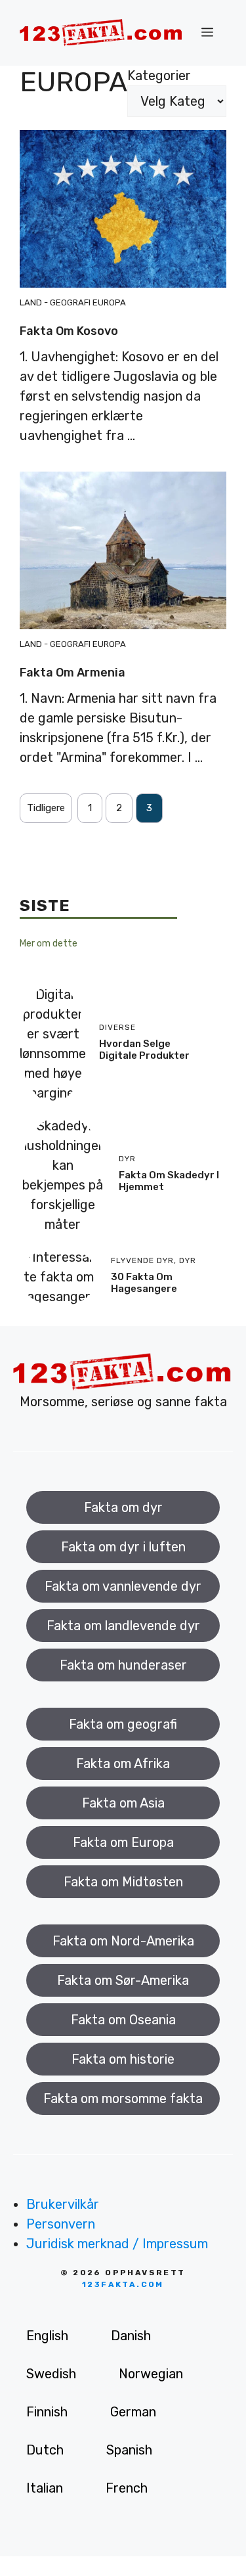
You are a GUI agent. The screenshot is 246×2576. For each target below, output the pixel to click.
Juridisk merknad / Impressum (117, 2244)
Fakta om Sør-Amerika (123, 1980)
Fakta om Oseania (123, 2020)
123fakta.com (123, 2284)
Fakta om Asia (123, 1803)
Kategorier (159, 76)
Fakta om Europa (123, 1842)
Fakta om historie (123, 2059)
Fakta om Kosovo (69, 331)
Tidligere (46, 808)
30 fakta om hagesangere (144, 1283)
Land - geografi (55, 302)
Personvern (61, 2224)
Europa (109, 302)
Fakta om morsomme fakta (123, 2099)
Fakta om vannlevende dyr (123, 1586)
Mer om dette (49, 944)
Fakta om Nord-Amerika (123, 1941)
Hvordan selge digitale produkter (144, 1050)
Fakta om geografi (123, 1724)
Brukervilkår (63, 2204)
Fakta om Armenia (72, 673)
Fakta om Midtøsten (123, 1882)
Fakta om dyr (123, 1507)
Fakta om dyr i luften (123, 1547)
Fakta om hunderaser (123, 1665)
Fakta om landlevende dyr (123, 1626)
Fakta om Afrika (123, 1764)
